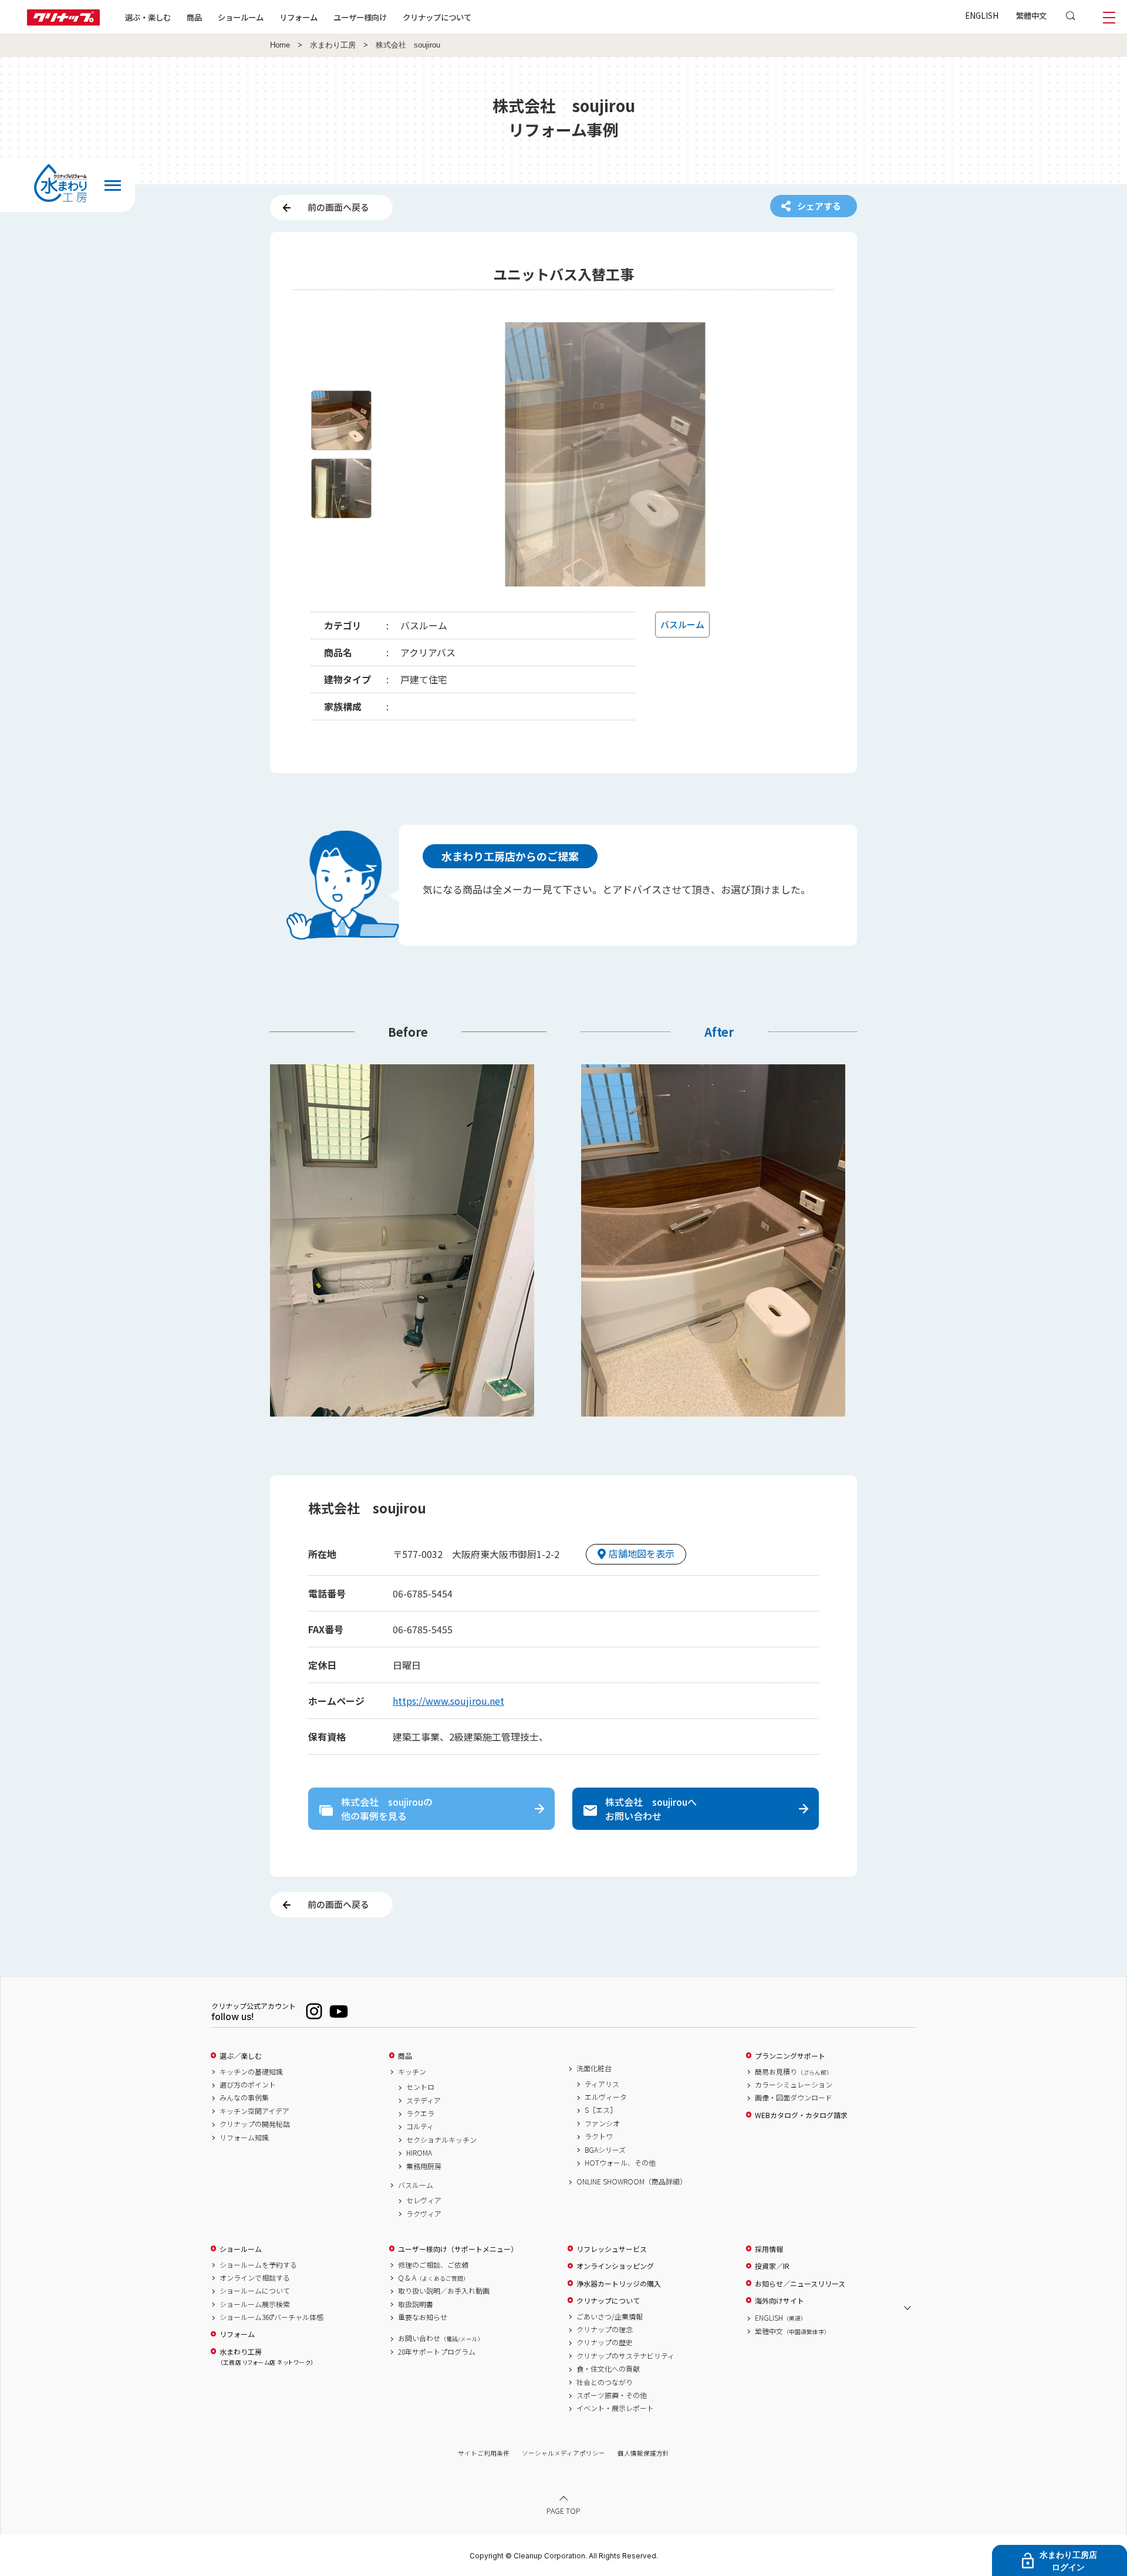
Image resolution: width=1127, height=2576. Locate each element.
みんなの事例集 (244, 2098)
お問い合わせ (441, 2338)
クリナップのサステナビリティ (625, 2356)
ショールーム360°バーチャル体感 (271, 2317)
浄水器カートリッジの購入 (619, 2284)
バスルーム (416, 2185)
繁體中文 (1031, 15)
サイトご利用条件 (484, 2453)
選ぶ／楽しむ (241, 2056)
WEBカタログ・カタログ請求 (801, 2115)
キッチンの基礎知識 (251, 2072)
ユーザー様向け (360, 17)
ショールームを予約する (258, 2265)
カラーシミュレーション (794, 2085)
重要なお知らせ (423, 2317)
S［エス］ (601, 2110)
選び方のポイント (248, 2085)
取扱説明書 (416, 2304)
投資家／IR (772, 2266)
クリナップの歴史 (605, 2342)
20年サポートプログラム (437, 2352)
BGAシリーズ (605, 2150)
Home (280, 45)
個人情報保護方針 (643, 2453)
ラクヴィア (424, 2214)
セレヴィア (424, 2200)
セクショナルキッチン (441, 2140)
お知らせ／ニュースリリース (800, 2284)
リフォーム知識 (244, 2137)
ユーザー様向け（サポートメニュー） (458, 2249)
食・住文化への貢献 (608, 2369)
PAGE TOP (563, 2511)
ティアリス (602, 2084)
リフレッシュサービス (612, 2249)
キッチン (412, 2072)
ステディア (424, 2100)
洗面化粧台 (594, 2068)
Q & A (433, 2278)
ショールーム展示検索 (255, 2304)
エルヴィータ (606, 2097)
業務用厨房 (424, 2166)
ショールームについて (255, 2291)
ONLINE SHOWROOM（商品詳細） (632, 2181)
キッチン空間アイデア (254, 2111)
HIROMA (419, 2153)
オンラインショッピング (615, 2266)
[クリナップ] (63, 22)
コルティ (420, 2126)
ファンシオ (602, 2123)
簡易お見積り (794, 2072)
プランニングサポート (790, 2056)
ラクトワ (599, 2136)
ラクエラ (420, 2113)
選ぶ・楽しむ (148, 17)
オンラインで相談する (255, 2278)
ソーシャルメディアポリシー (563, 2453)
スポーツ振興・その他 (612, 2395)
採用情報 (769, 2249)
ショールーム (241, 17)
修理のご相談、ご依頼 (433, 2265)
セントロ (420, 2087)
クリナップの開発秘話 (255, 2124)
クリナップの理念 (605, 2329)
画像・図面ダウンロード (794, 2098)
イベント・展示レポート (615, 2408)
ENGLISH (982, 15)
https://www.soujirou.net (448, 1701)
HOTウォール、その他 (620, 2163)
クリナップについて (437, 17)
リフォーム (298, 17)
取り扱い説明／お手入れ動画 (444, 2291)
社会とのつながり (605, 2382)
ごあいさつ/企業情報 (610, 2317)
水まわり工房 (333, 45)
